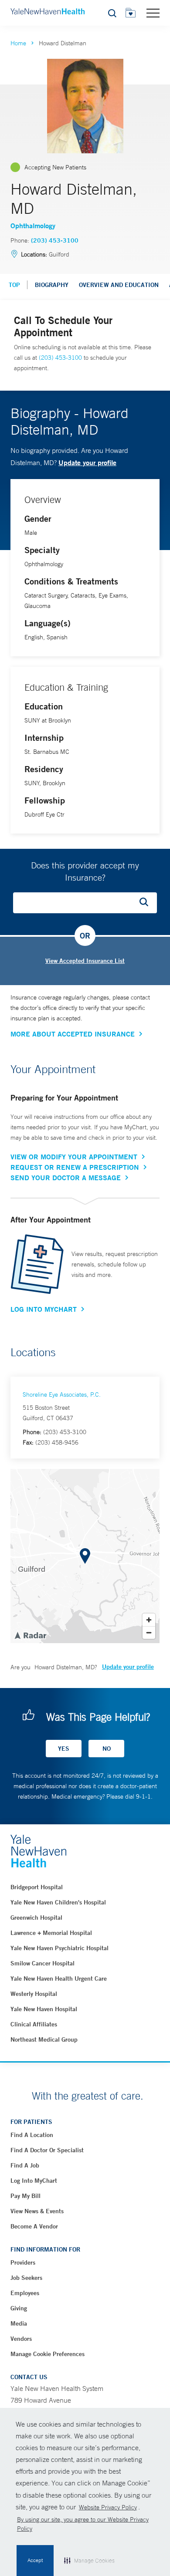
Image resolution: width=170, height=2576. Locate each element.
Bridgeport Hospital (37, 1887)
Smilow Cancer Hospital (42, 1963)
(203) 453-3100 (55, 240)
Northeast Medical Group (44, 2039)
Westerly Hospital (34, 1994)
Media (19, 2323)
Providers (23, 2262)
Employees (25, 2293)
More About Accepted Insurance (73, 1034)
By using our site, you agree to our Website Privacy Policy (83, 2524)
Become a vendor (34, 2226)
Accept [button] (35, 2560)
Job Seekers (26, 2278)
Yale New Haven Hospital (44, 2009)
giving (19, 2308)
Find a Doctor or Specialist (47, 2150)
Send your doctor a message (66, 1178)
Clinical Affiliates (34, 2024)
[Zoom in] (149, 1620)
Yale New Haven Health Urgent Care (59, 1978)
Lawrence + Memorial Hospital (51, 1933)
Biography (52, 285)
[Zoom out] (149, 1632)
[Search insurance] (147, 903)
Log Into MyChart (44, 1309)
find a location (32, 2135)
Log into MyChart (34, 2181)
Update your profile (87, 462)
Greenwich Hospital (36, 1918)
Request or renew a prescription (75, 1167)
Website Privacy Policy (108, 2507)
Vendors (21, 2339)
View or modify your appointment (74, 1157)
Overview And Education (119, 285)
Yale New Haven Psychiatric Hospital (59, 1948)
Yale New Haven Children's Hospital (58, 1902)
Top (14, 285)
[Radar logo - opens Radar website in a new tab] (30, 1635)
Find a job (25, 2165)
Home (18, 43)
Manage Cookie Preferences (48, 2354)
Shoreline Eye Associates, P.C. (62, 1394)
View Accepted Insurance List (85, 961)
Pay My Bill (25, 2196)
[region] (85, 1556)
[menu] (153, 13)
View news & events (37, 2211)
